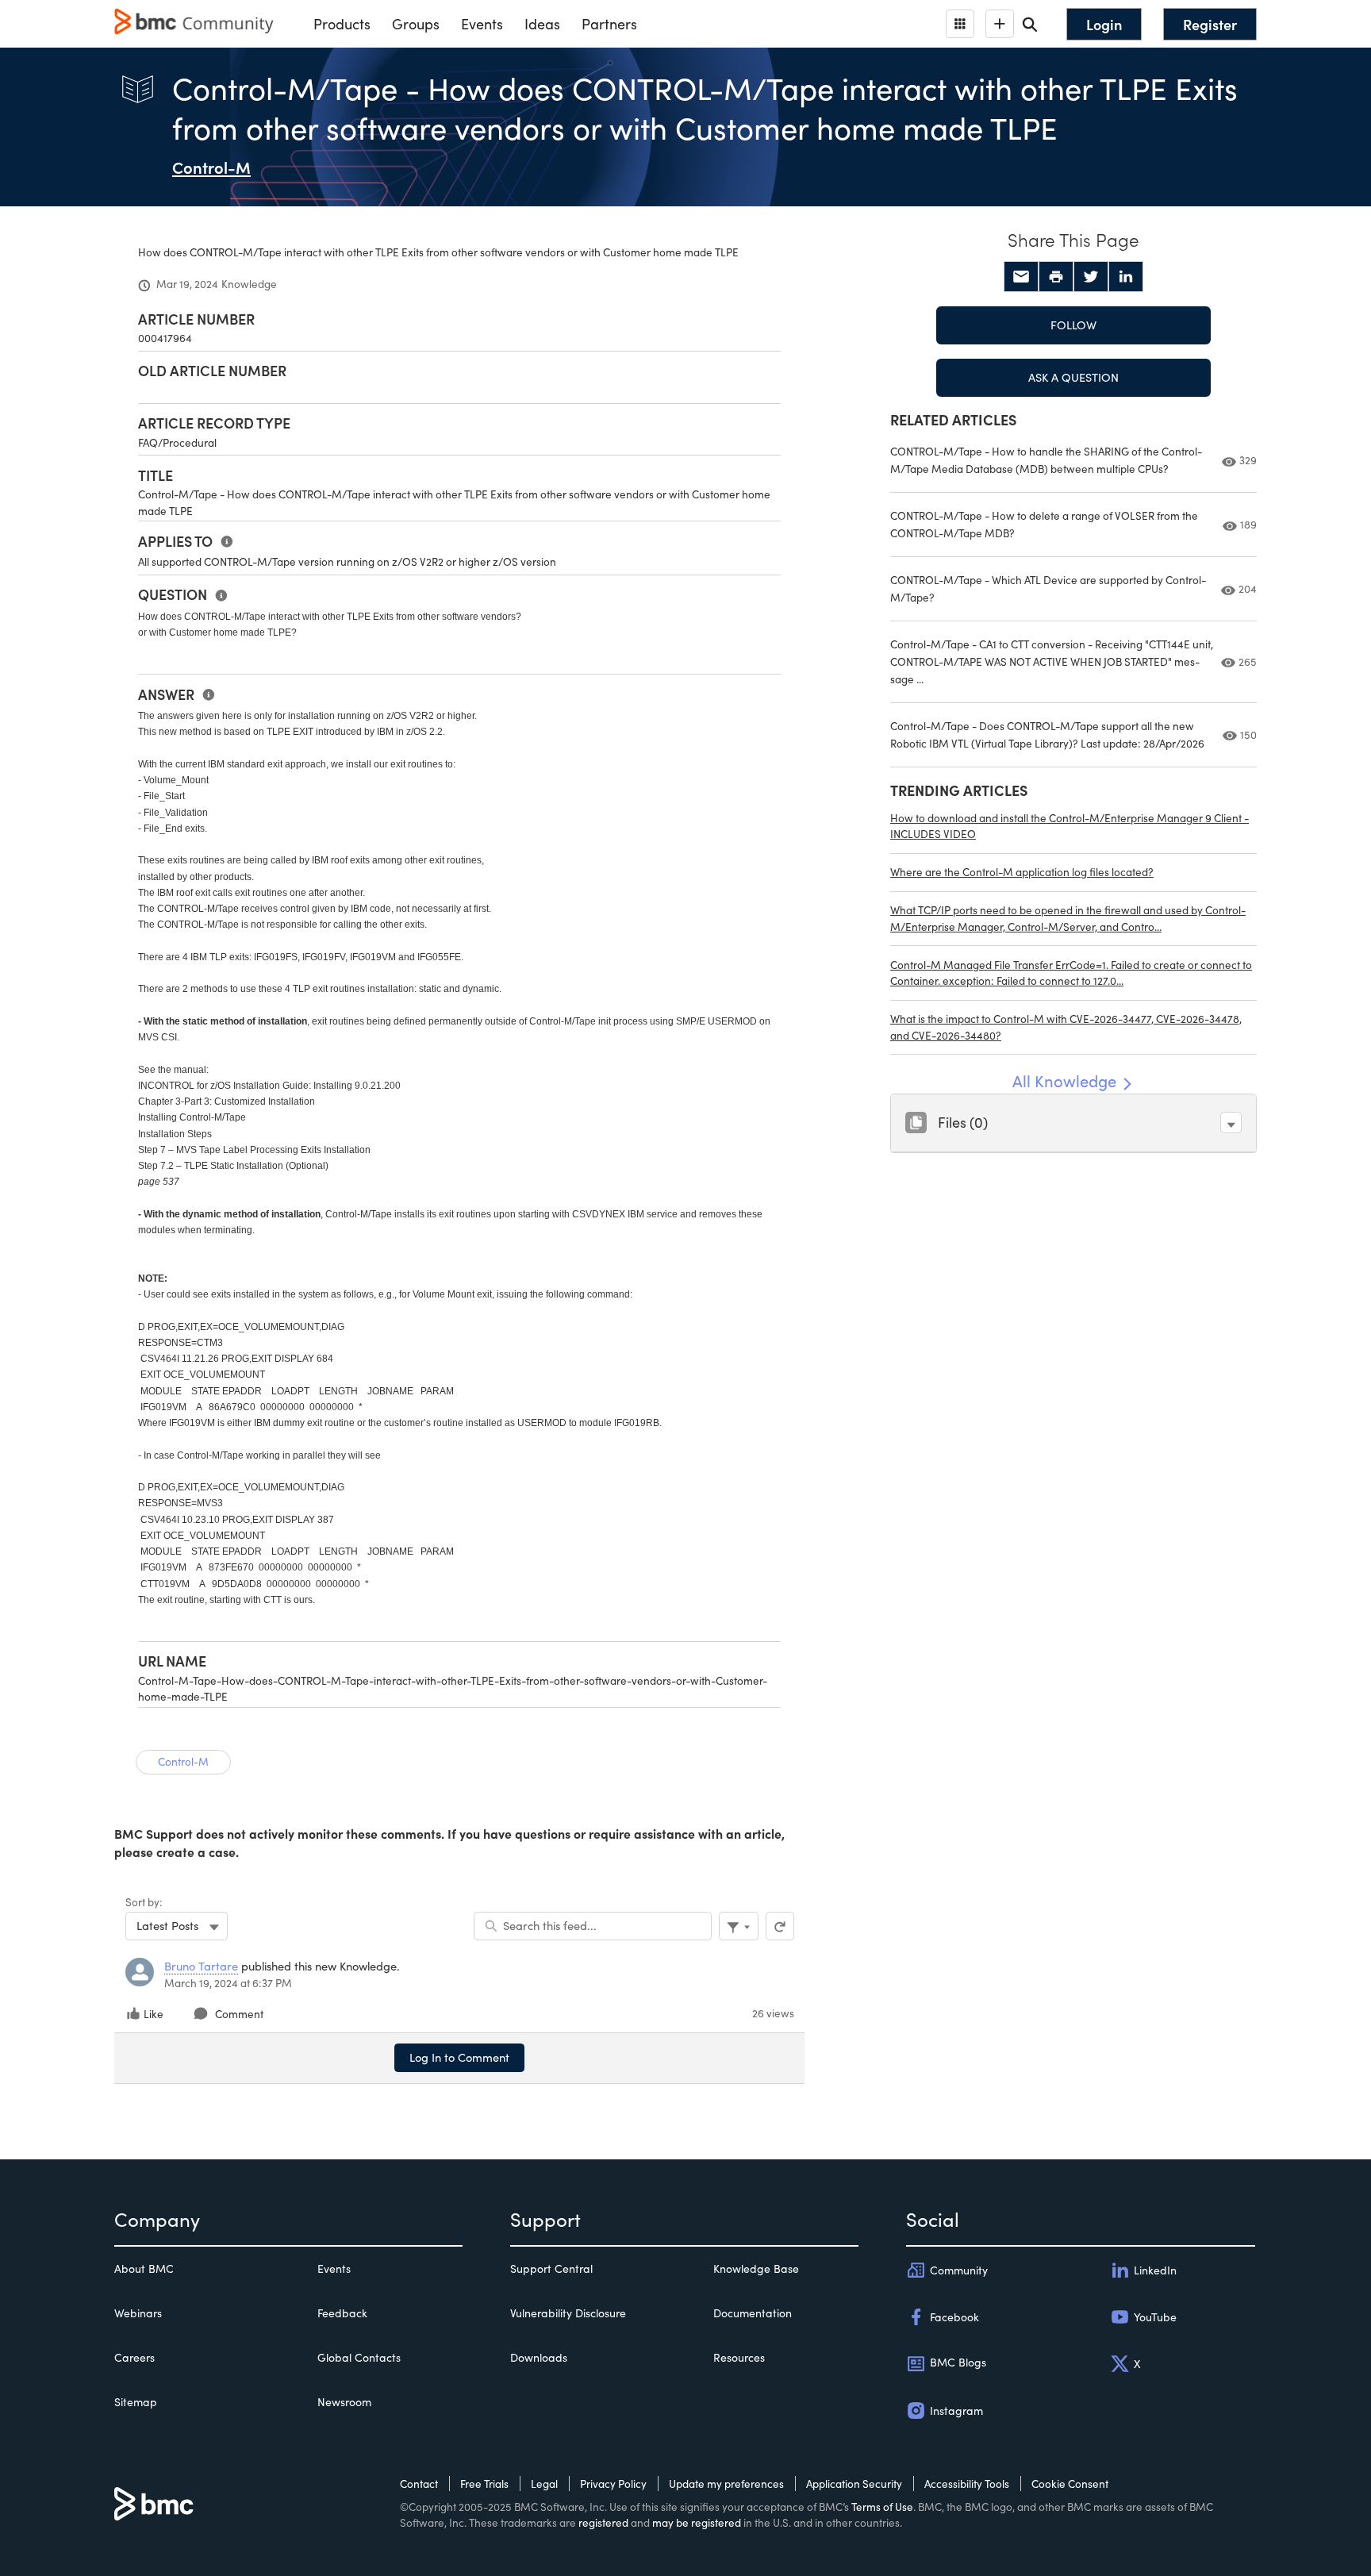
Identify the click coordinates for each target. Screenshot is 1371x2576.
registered (603, 2522)
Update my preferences (726, 2484)
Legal (544, 2484)
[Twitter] (1091, 277)
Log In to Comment (459, 2057)
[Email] (1021, 277)
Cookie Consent (1070, 2484)
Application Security (854, 2484)
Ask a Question (1073, 377)
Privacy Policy (613, 2484)
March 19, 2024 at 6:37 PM (228, 1983)
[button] (1231, 1123)
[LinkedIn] (1126, 277)
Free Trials (484, 2484)
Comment (239, 2014)
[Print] (1056, 277)
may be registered (697, 2522)
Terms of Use (882, 2507)
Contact (419, 2484)
